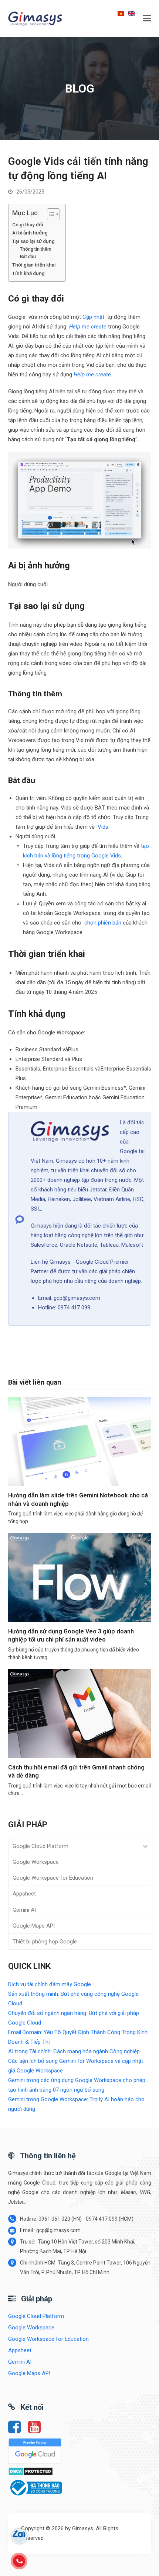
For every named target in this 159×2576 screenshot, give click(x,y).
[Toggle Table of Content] (50, 214)
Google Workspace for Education (53, 1878)
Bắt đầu (28, 257)
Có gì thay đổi (28, 224)
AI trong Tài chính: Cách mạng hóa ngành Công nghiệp (74, 2051)
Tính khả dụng (28, 273)
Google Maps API (34, 1926)
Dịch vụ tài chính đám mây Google (50, 1984)
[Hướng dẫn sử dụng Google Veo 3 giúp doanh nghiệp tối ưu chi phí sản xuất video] (80, 1577)
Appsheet (24, 1894)
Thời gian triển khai (34, 265)
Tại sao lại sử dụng (33, 241)
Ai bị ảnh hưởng (30, 233)
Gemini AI (24, 1910)
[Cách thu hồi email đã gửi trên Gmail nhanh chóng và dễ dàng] (80, 1713)
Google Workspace (36, 1862)
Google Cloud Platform (40, 1846)
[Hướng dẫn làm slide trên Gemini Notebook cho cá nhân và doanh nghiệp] (80, 1441)
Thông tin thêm (36, 249)
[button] (147, 18)
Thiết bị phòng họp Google (45, 1942)
